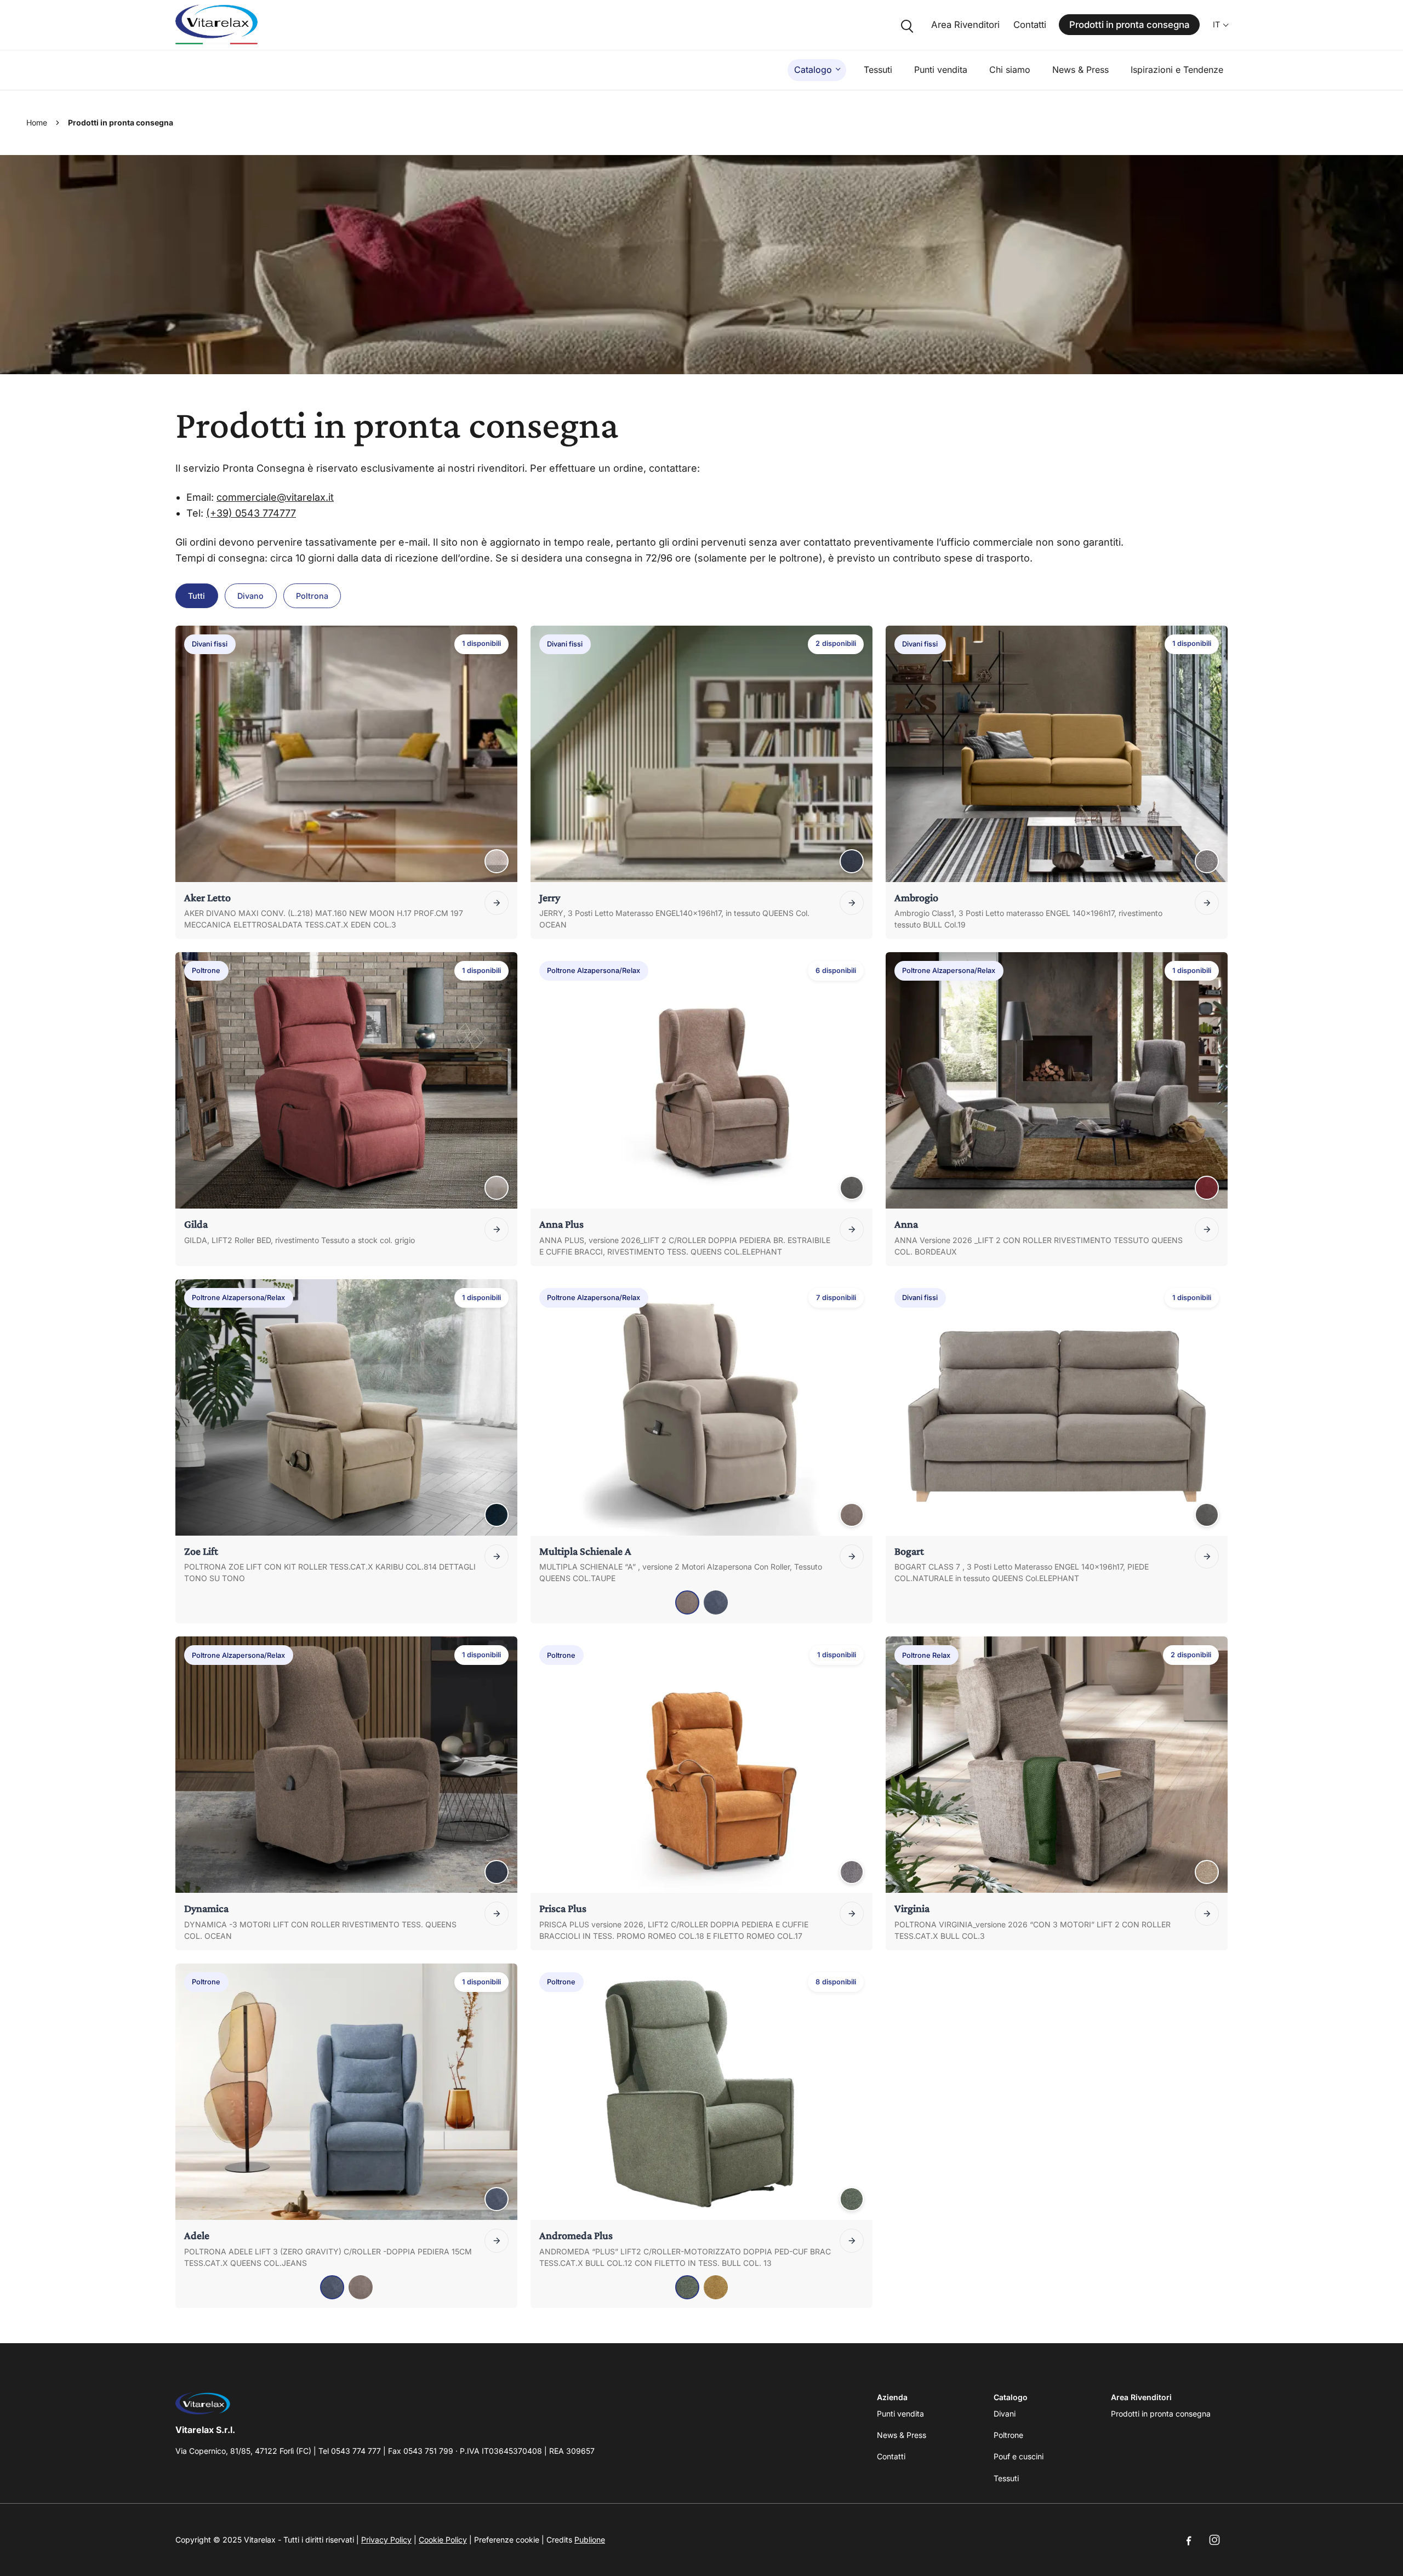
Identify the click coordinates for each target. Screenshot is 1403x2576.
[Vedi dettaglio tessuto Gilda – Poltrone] (497, 1188)
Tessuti (878, 70)
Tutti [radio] (196, 596)
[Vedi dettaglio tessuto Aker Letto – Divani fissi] (497, 861)
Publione (590, 2540)
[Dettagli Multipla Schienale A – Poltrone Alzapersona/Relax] (852, 1556)
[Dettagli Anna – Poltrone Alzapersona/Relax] (1207, 1229)
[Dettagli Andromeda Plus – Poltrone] (852, 2241)
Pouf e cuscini (1019, 2456)
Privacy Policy (386, 2540)
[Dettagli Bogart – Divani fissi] (1207, 1556)
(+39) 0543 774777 (251, 513)
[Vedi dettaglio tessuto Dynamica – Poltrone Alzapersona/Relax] (497, 1872)
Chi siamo (1010, 70)
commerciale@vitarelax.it (275, 497)
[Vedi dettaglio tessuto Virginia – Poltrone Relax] (1207, 1872)
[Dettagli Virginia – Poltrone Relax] (1207, 1914)
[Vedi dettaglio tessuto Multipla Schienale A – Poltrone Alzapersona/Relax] (852, 1515)
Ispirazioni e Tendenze (1177, 70)
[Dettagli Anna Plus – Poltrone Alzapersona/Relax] (852, 1229)
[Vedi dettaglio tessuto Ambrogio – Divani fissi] (1207, 861)
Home (37, 122)
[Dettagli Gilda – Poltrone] (497, 1229)
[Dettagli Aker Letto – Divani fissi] (497, 903)
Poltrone (1008, 2435)
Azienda (892, 2397)
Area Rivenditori (965, 25)
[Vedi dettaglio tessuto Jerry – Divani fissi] (852, 861)
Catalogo (813, 70)
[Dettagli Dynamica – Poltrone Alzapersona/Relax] (497, 1914)
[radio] (687, 1602)
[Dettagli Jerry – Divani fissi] (852, 903)
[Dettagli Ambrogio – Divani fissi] (1207, 903)
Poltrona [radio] (312, 596)
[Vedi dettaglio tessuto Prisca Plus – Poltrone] (852, 1872)
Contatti (1030, 25)
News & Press (1080, 70)
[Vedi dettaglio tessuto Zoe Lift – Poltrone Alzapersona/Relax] (497, 1515)
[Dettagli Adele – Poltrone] (497, 2241)
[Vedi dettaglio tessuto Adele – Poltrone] (497, 2199)
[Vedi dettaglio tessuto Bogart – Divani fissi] (1207, 1515)
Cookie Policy (443, 2540)
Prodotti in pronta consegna (1130, 25)
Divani (1005, 2414)
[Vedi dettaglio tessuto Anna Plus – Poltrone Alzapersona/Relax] (852, 1188)
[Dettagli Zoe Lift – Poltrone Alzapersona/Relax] (497, 1556)
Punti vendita (941, 70)
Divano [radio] (250, 596)
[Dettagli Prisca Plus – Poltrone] (852, 1914)
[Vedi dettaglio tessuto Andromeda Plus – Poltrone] (852, 2199)
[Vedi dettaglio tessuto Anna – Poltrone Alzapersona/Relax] (1207, 1188)
